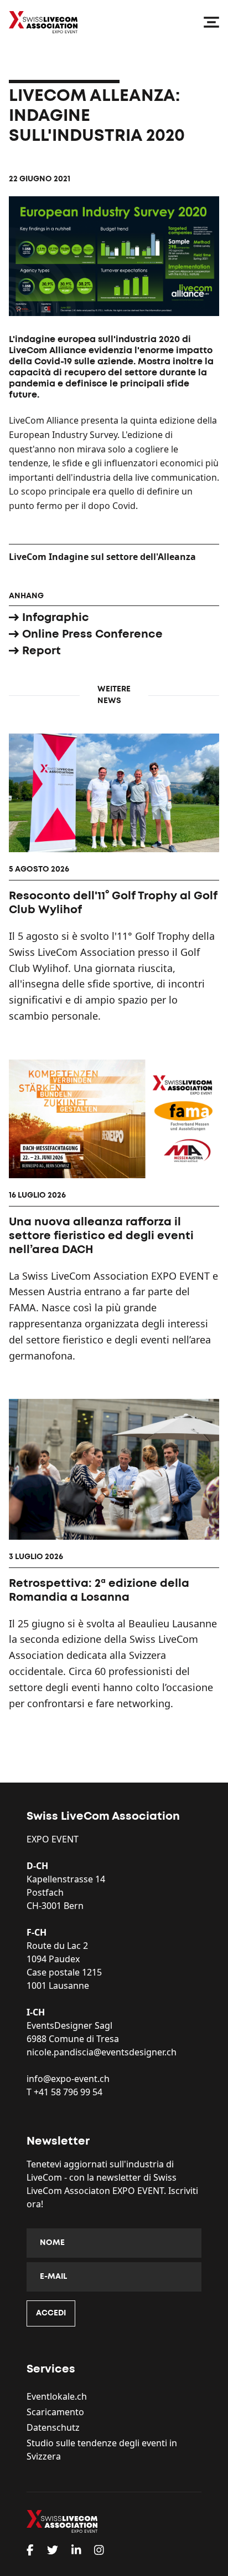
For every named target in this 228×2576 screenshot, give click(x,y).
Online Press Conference (92, 634)
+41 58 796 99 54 (68, 2092)
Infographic (56, 618)
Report (42, 651)
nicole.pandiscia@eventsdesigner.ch (102, 2052)
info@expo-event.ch (68, 2079)
